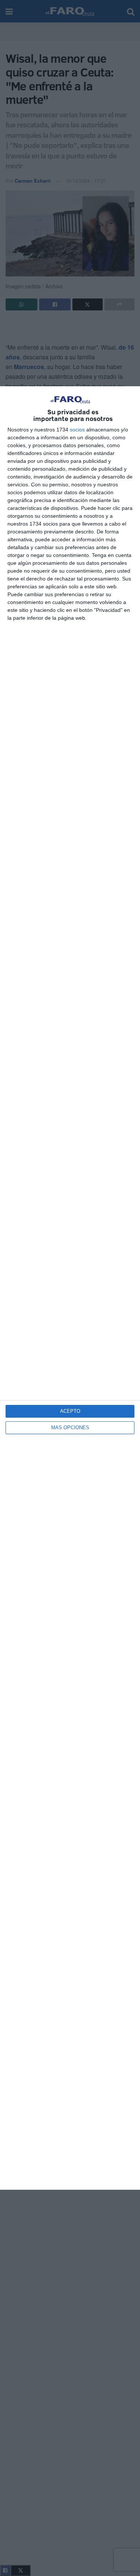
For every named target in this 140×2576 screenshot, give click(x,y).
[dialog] (70, 1288)
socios (77, 430)
